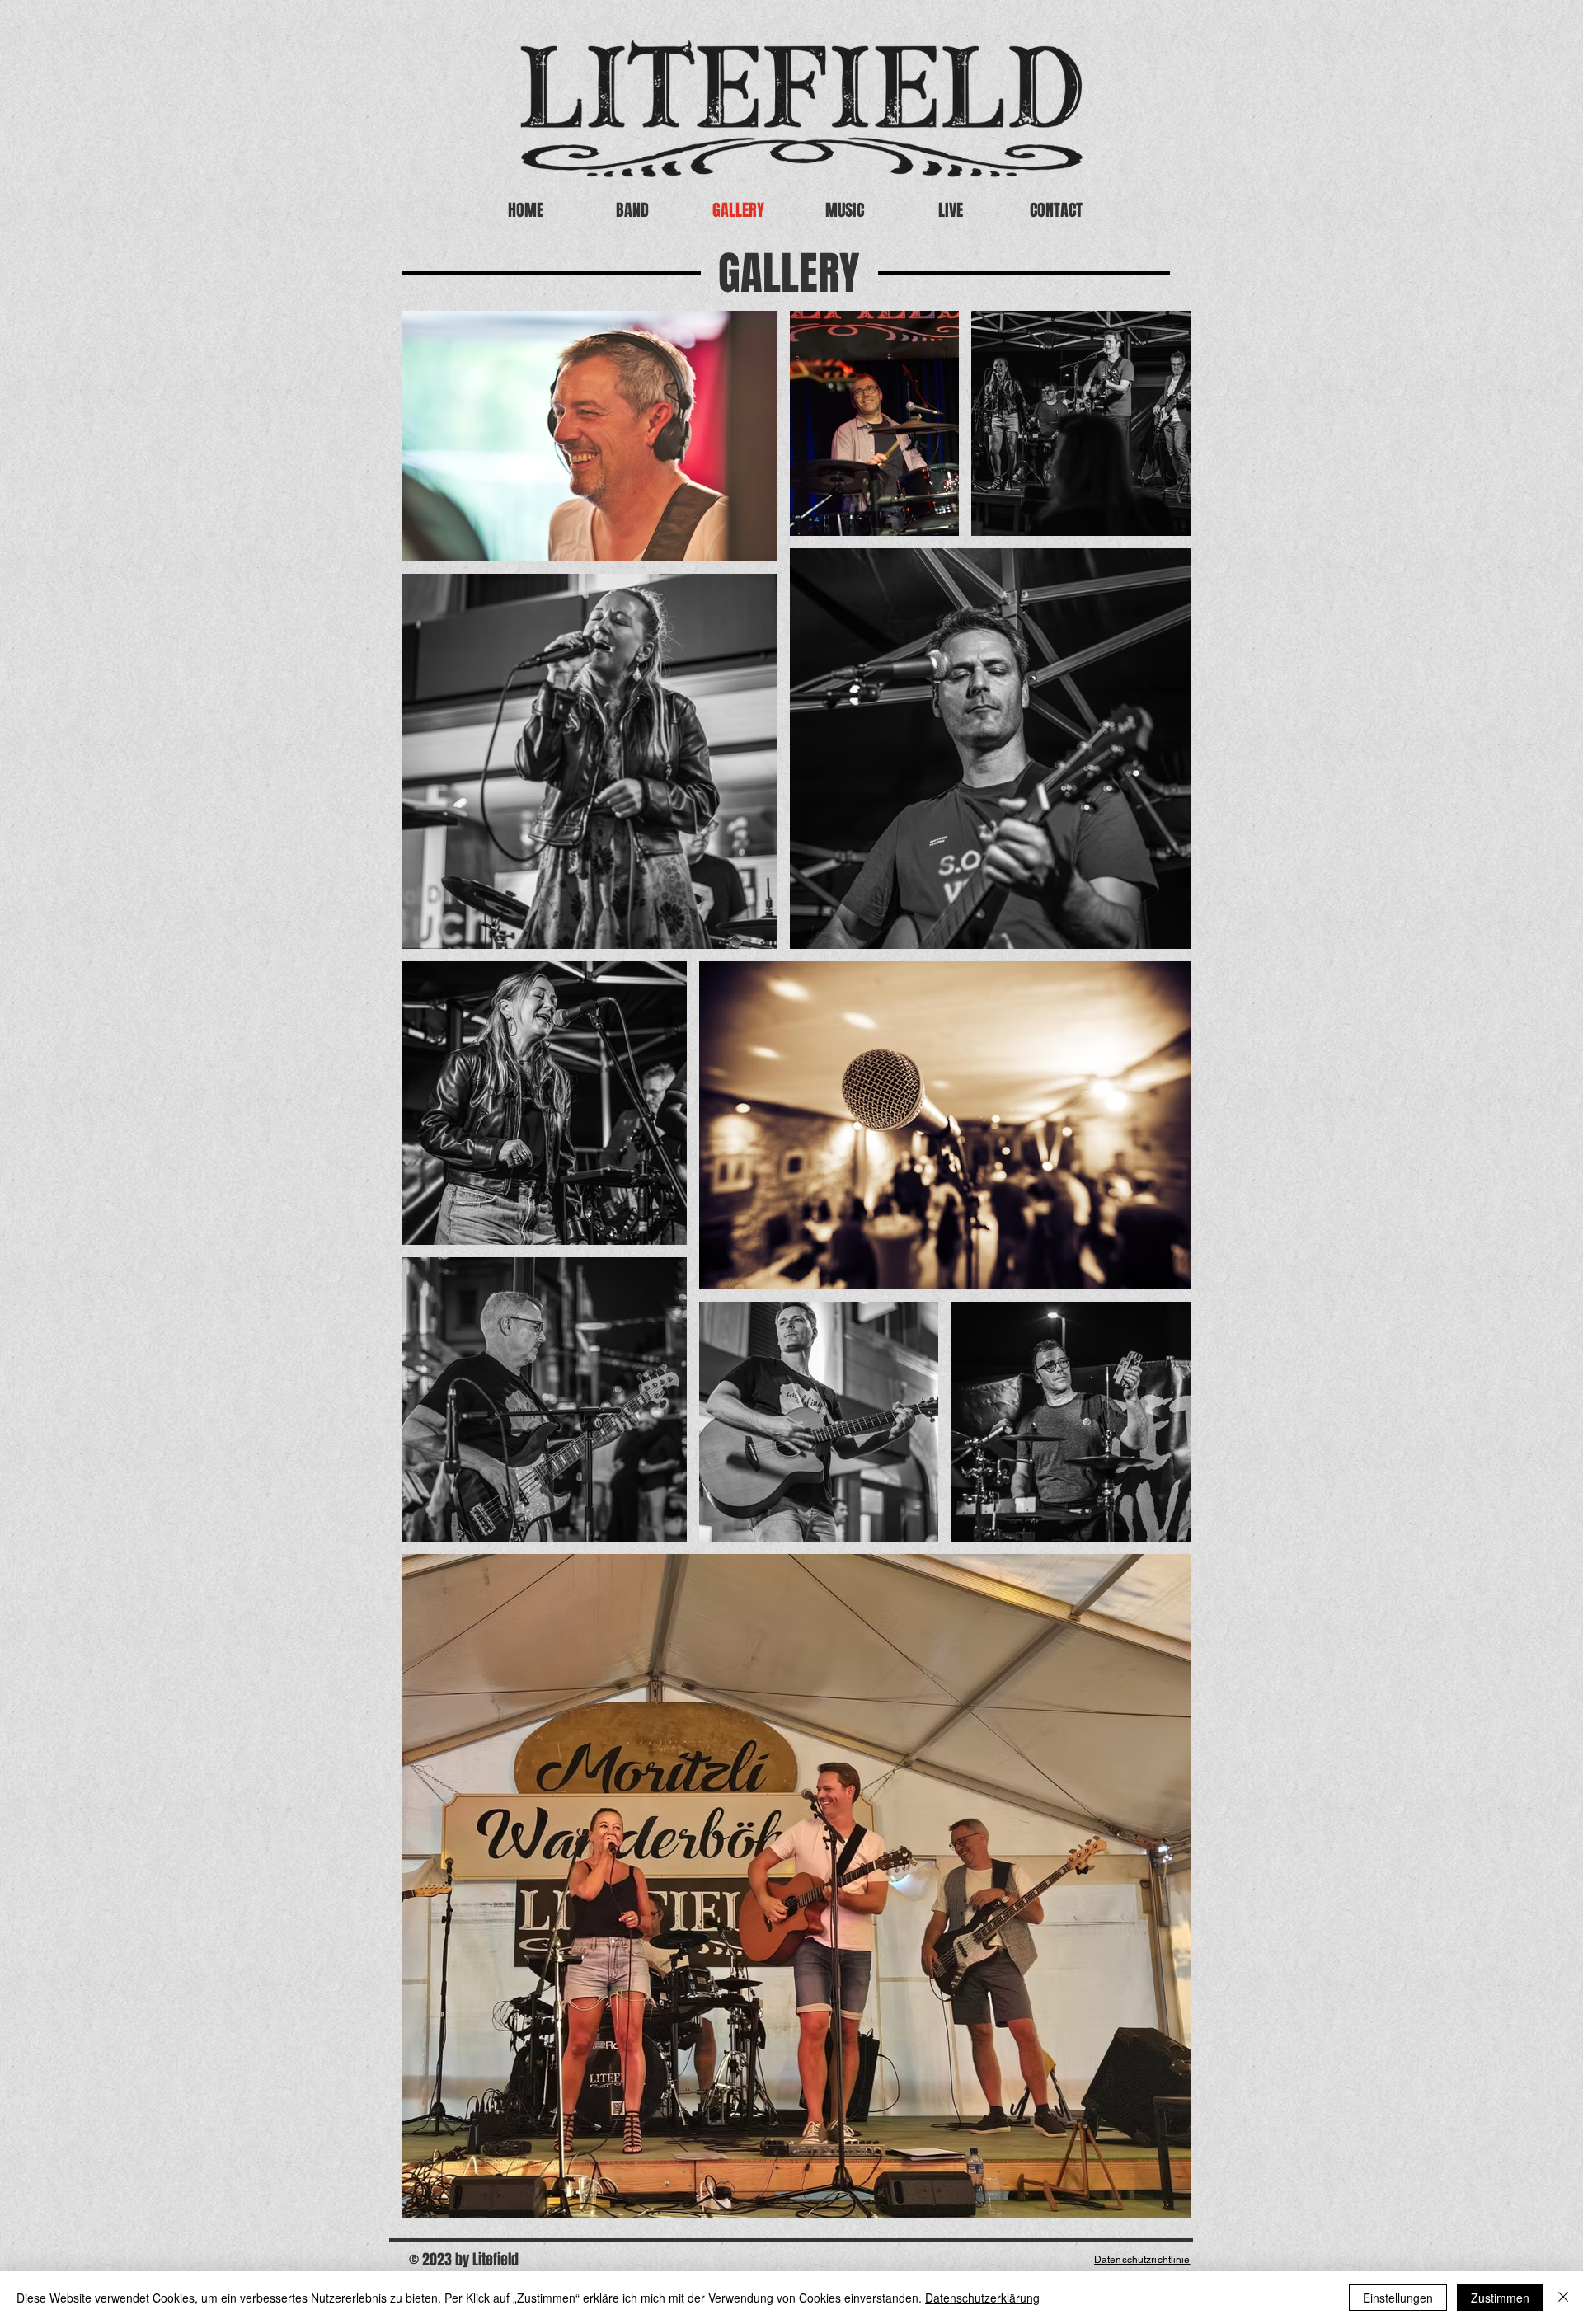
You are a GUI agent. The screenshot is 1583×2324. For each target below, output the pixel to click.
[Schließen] (1563, 2298)
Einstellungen (1398, 2298)
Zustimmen (1500, 2298)
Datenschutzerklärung (982, 2298)
